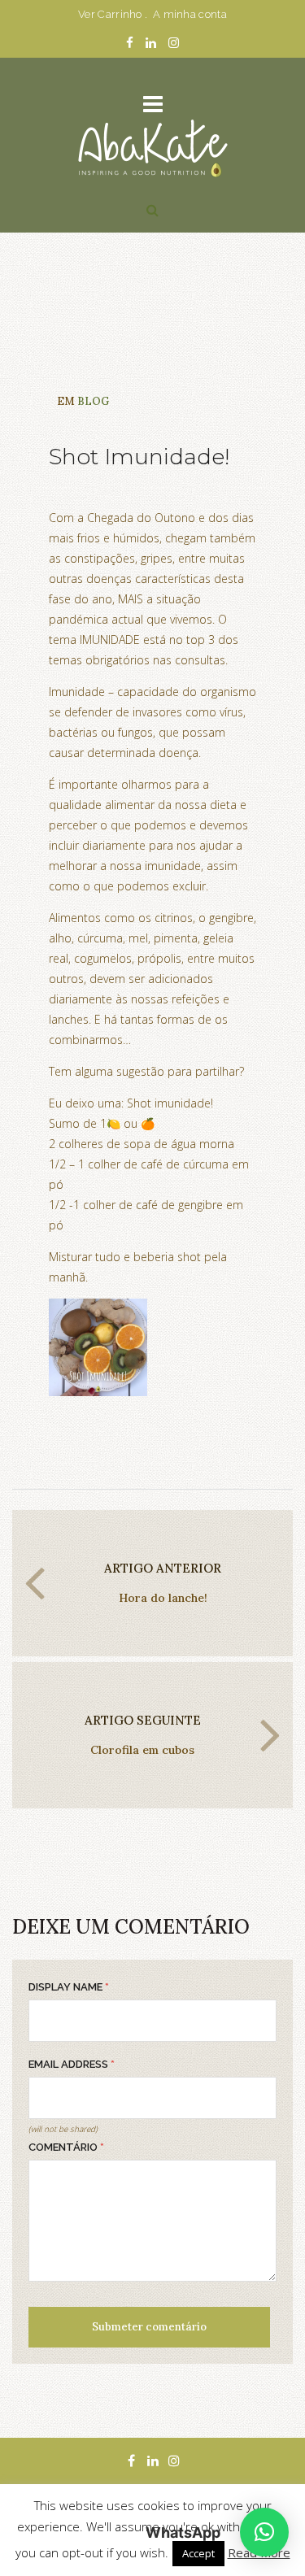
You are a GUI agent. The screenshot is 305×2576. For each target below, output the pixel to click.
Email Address (72, 2064)
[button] (264, 2532)
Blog (93, 401)
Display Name (69, 1987)
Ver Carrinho (110, 14)
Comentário (66, 2147)
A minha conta (190, 14)
